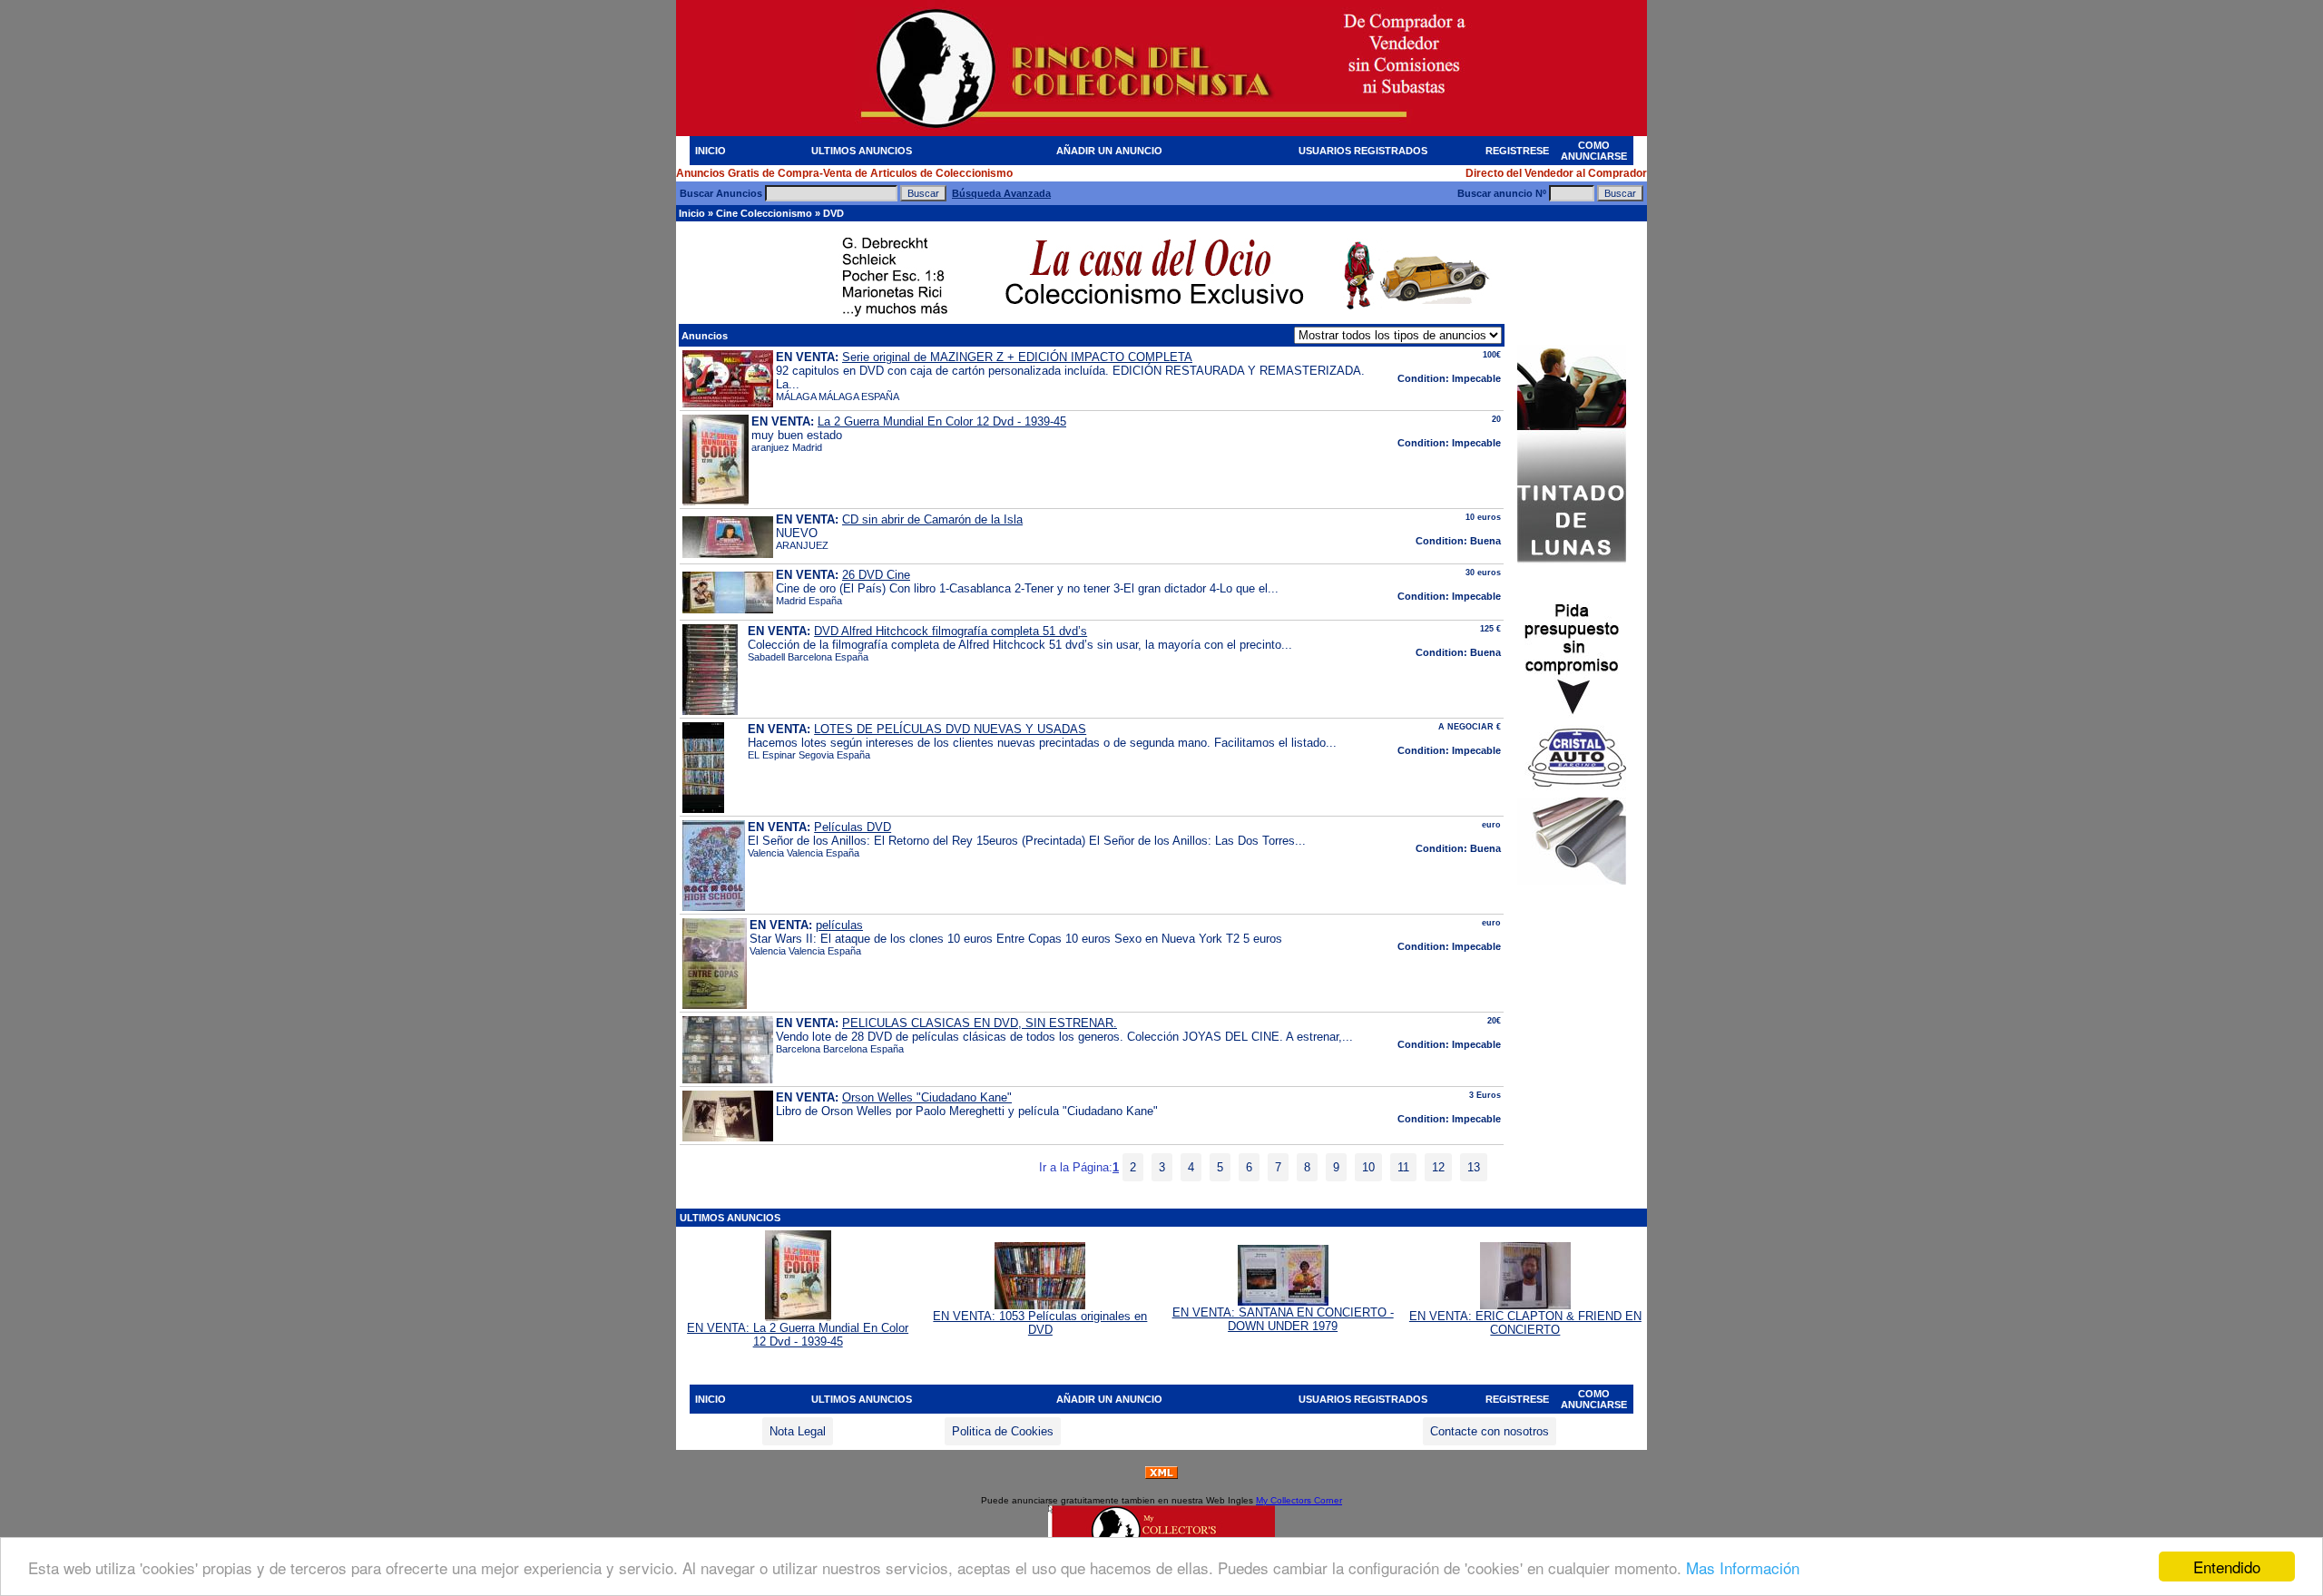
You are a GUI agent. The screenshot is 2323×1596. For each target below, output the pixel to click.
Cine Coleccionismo (764, 213)
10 (1368, 1167)
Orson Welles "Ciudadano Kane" (927, 1097)
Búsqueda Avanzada (1001, 193)
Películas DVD (853, 827)
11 (1403, 1167)
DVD (833, 213)
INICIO (711, 151)
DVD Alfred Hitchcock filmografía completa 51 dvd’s (951, 631)
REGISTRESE (1517, 151)
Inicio (692, 213)
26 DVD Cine (876, 575)
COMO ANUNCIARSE (1594, 151)
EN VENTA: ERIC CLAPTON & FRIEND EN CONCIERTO (1525, 1323)
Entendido (2227, 1567)
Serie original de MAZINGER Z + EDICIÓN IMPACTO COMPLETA (1017, 357)
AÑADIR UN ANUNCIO (1109, 151)
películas (839, 925)
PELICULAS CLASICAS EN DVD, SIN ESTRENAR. (980, 1023)
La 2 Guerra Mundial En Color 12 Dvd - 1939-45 (942, 421)
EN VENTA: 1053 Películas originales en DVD (1040, 1323)
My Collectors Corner (1299, 1500)
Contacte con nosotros (1490, 1431)
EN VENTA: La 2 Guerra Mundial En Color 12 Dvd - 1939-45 (798, 1335)
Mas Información (1743, 1567)
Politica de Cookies (1003, 1431)
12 (1438, 1167)
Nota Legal (798, 1431)
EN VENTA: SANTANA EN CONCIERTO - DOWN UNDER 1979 (1283, 1319)
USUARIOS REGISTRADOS (1363, 151)
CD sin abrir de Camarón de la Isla (932, 519)
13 (1474, 1167)
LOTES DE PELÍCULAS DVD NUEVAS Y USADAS (950, 729)
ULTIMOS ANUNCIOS (862, 151)
